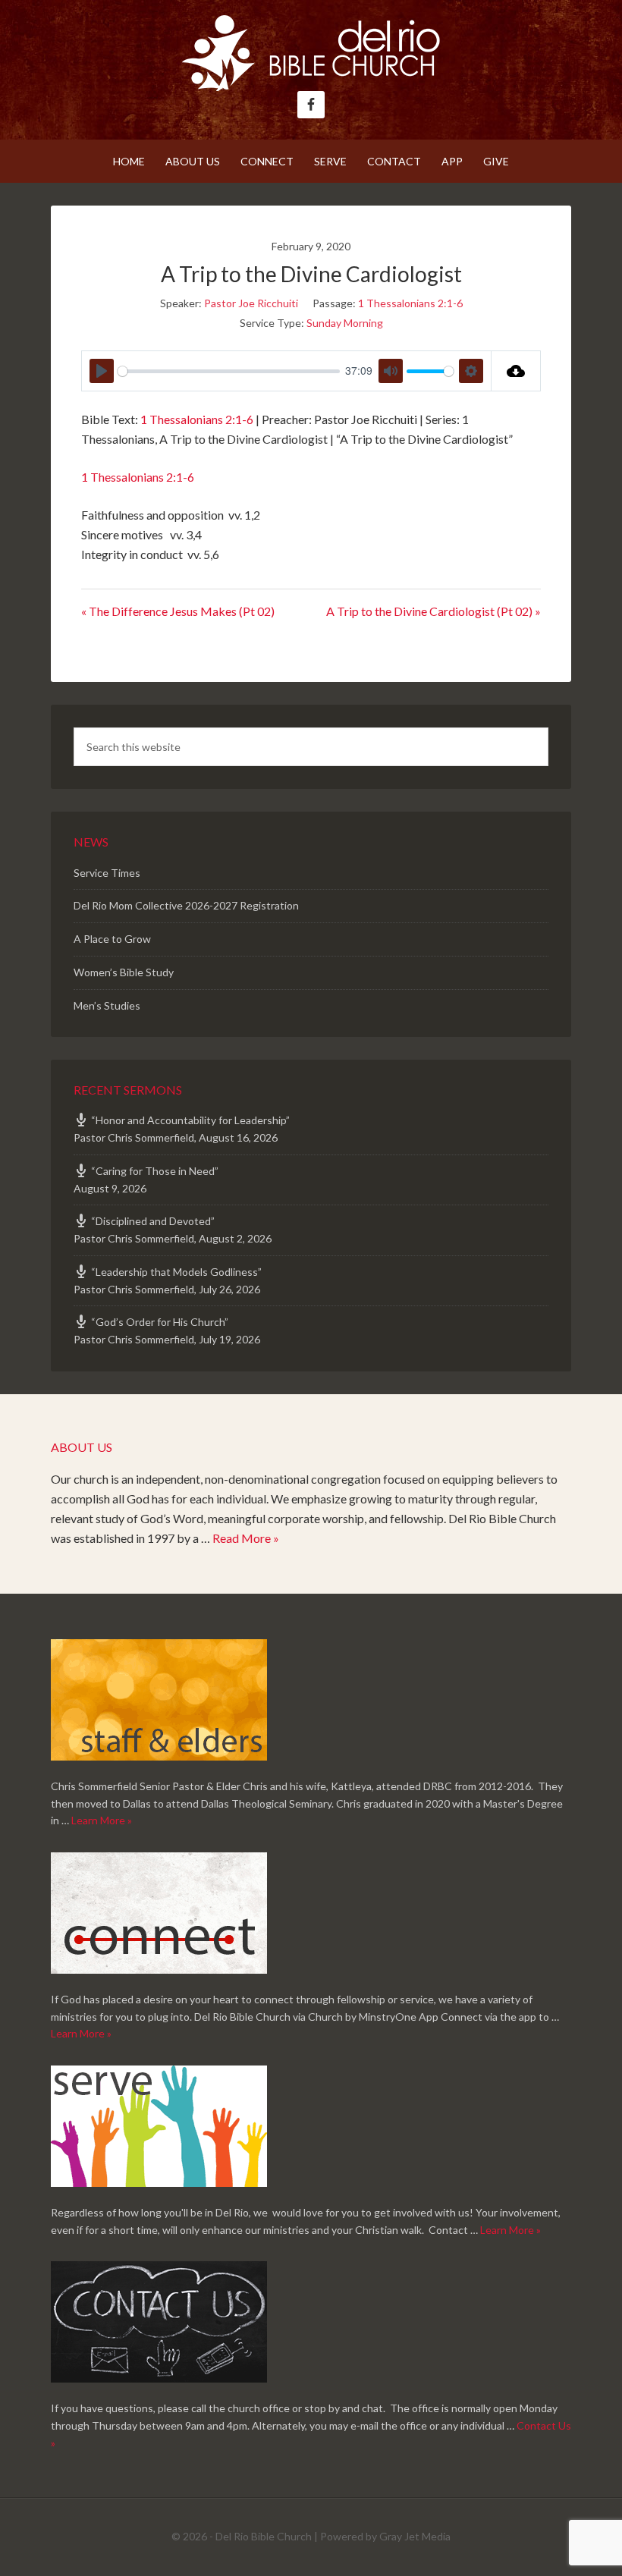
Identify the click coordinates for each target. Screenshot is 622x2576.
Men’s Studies (107, 1005)
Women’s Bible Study (124, 972)
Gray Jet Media (415, 2536)
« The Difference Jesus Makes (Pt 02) (178, 611)
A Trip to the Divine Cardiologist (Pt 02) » (434, 611)
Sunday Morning (345, 323)
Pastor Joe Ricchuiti (251, 303)
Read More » (246, 1538)
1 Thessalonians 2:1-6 (410, 303)
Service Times (107, 873)
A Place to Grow (112, 939)
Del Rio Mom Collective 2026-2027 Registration (186, 905)
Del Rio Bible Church (311, 53)
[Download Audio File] (516, 371)
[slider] (229, 371)
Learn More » (102, 1820)
